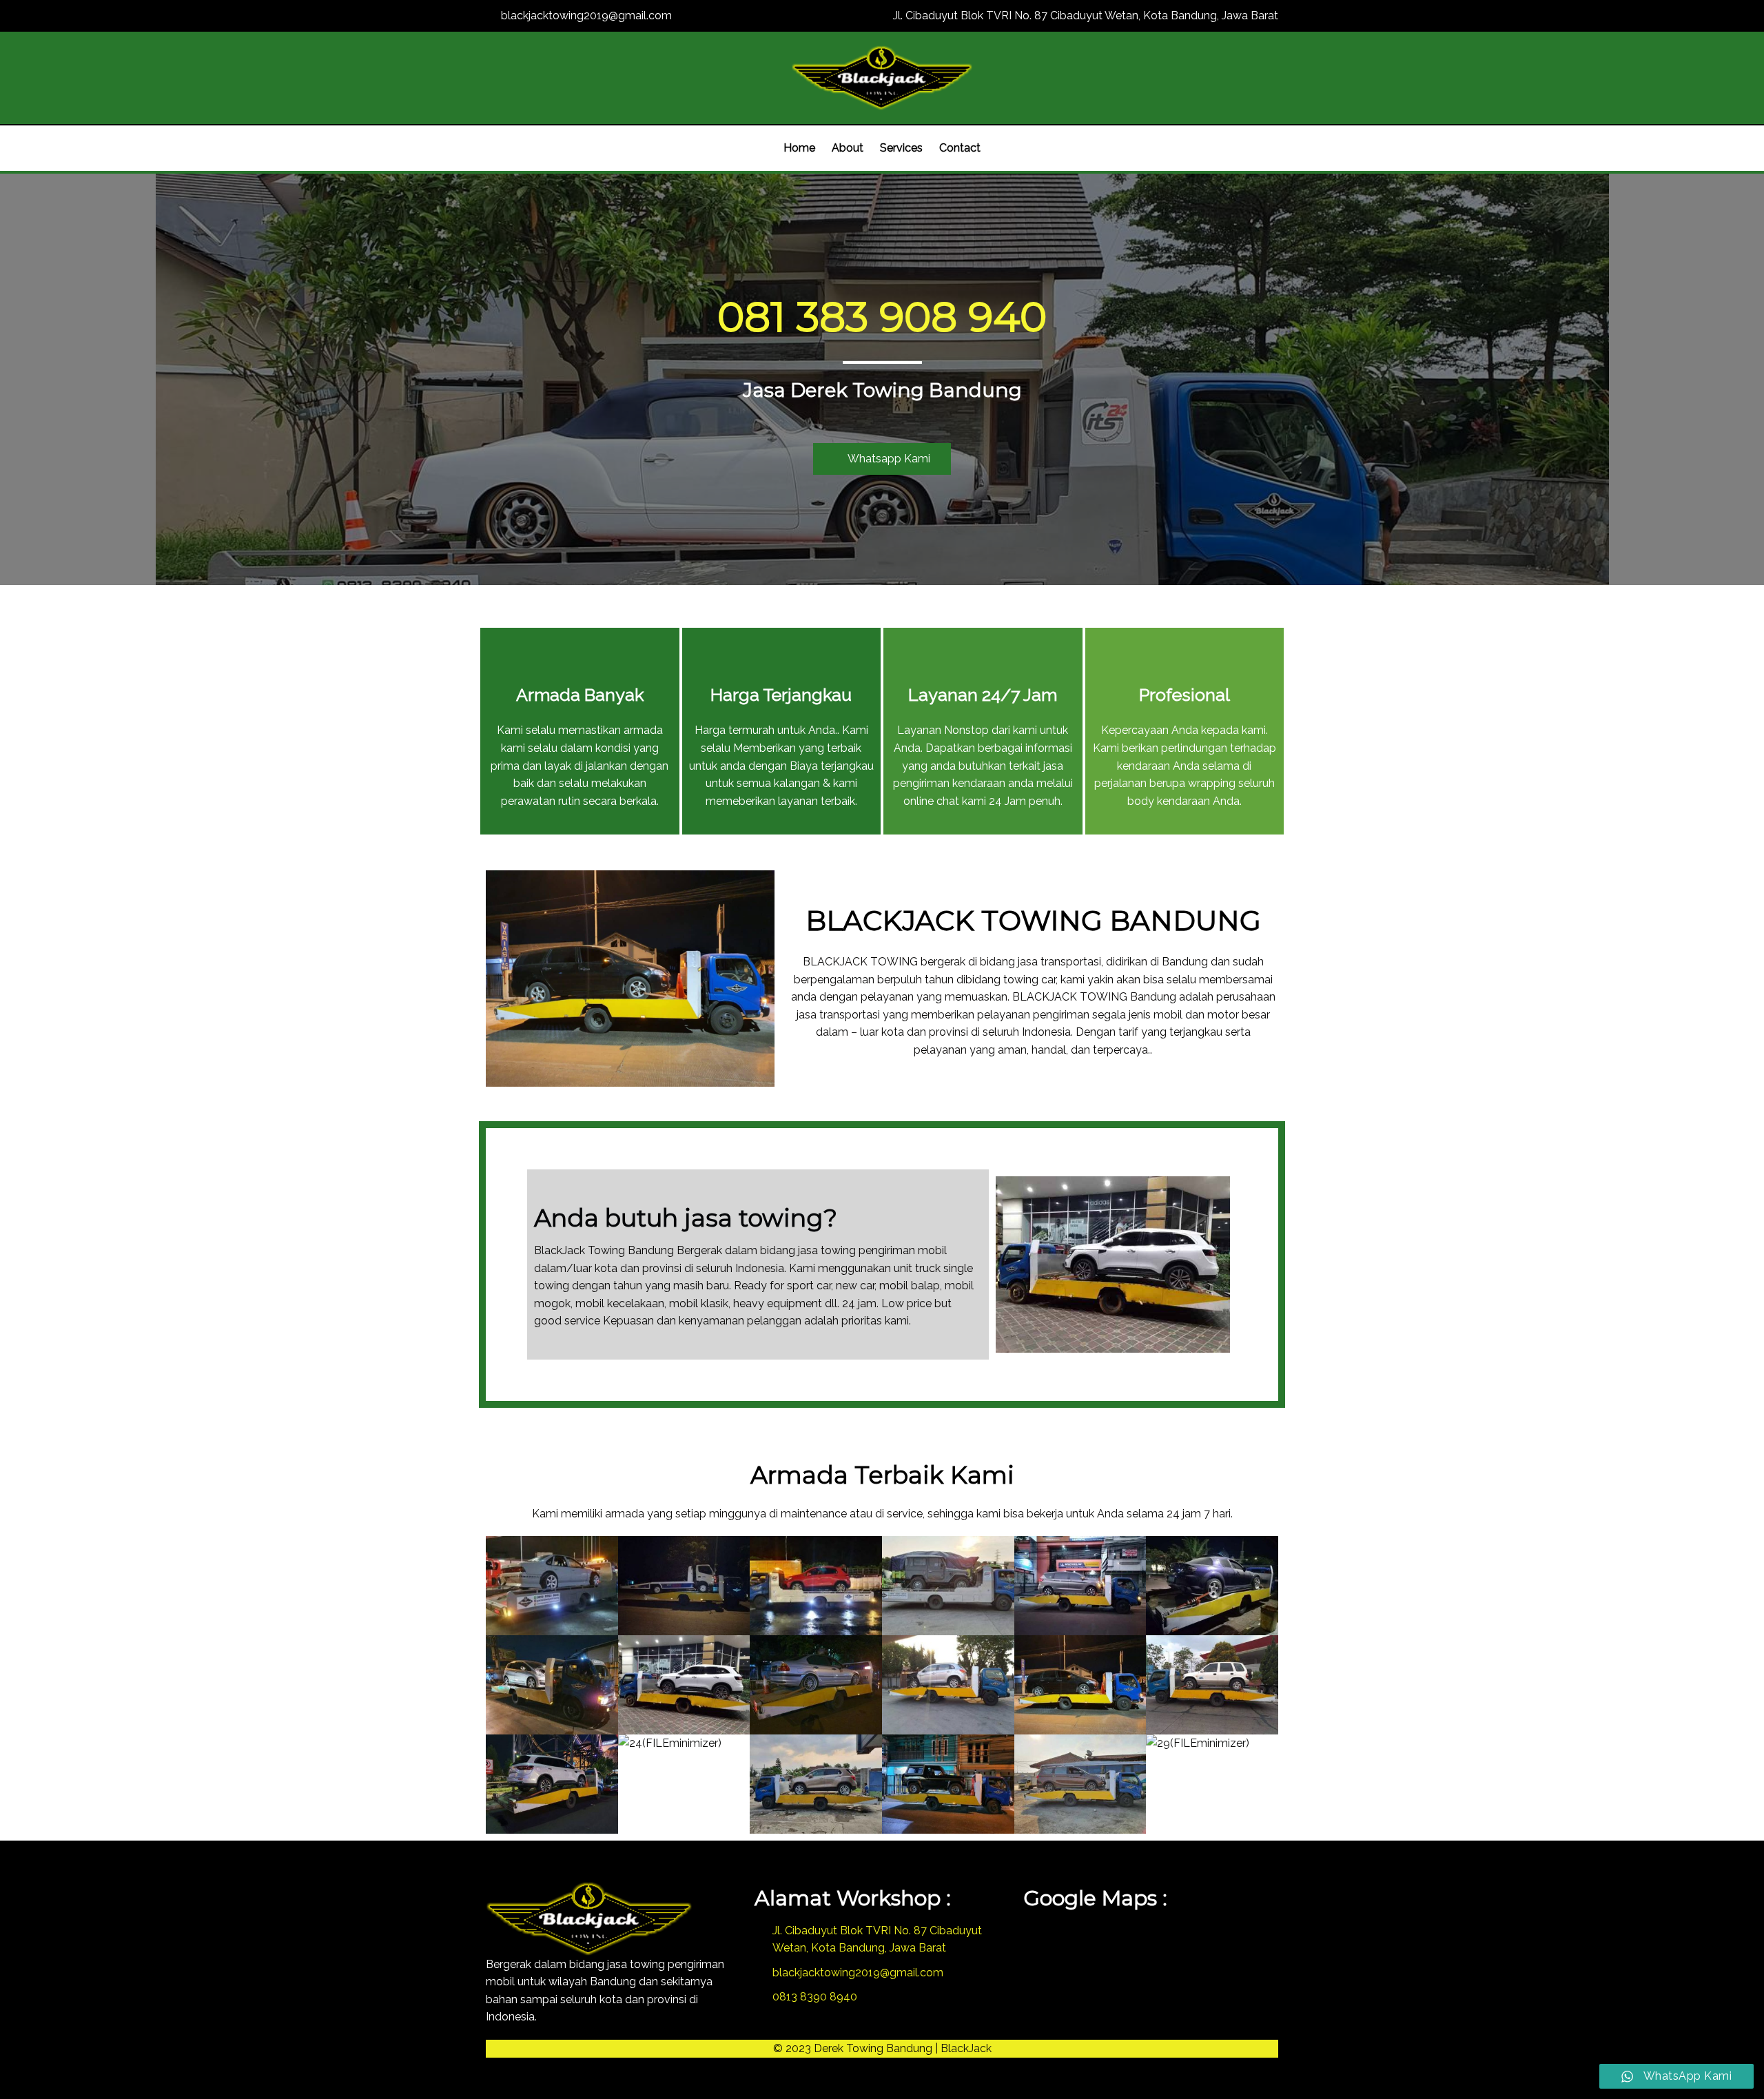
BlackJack (966, 2048)
